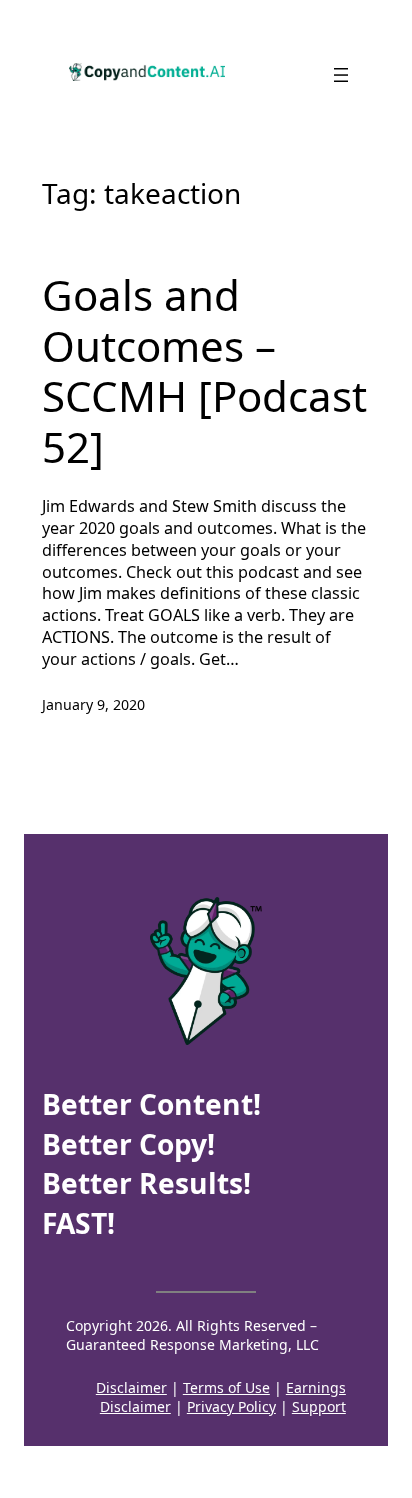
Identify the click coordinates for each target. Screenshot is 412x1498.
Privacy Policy (231, 1406)
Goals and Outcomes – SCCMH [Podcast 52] (204, 371)
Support (319, 1406)
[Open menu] (341, 75)
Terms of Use (226, 1387)
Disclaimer (131, 1387)
